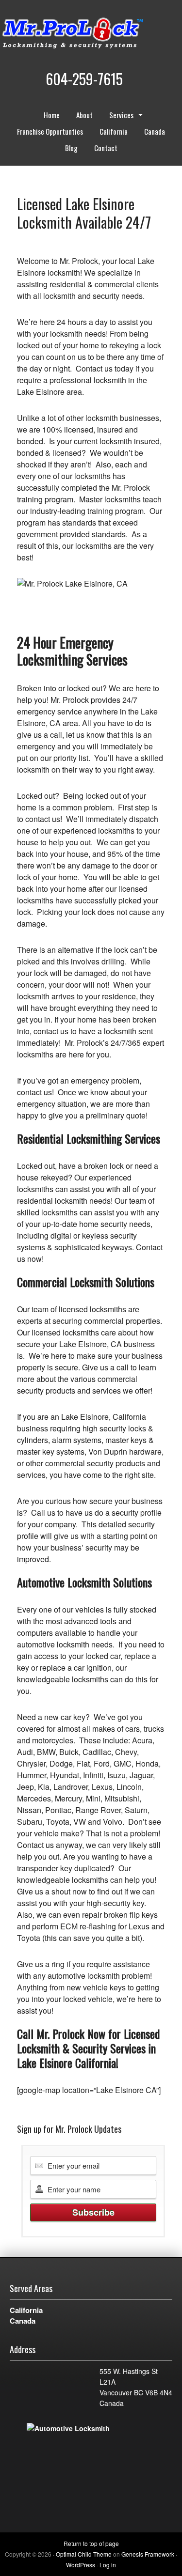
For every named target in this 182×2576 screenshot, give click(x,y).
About (84, 115)
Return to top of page (91, 2543)
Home (52, 115)
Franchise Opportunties (50, 131)
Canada (155, 131)
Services (118, 116)
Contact (106, 148)
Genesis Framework (148, 2554)
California (114, 131)
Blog (71, 148)
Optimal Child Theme (84, 2554)
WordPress (81, 2565)
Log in (108, 2565)
